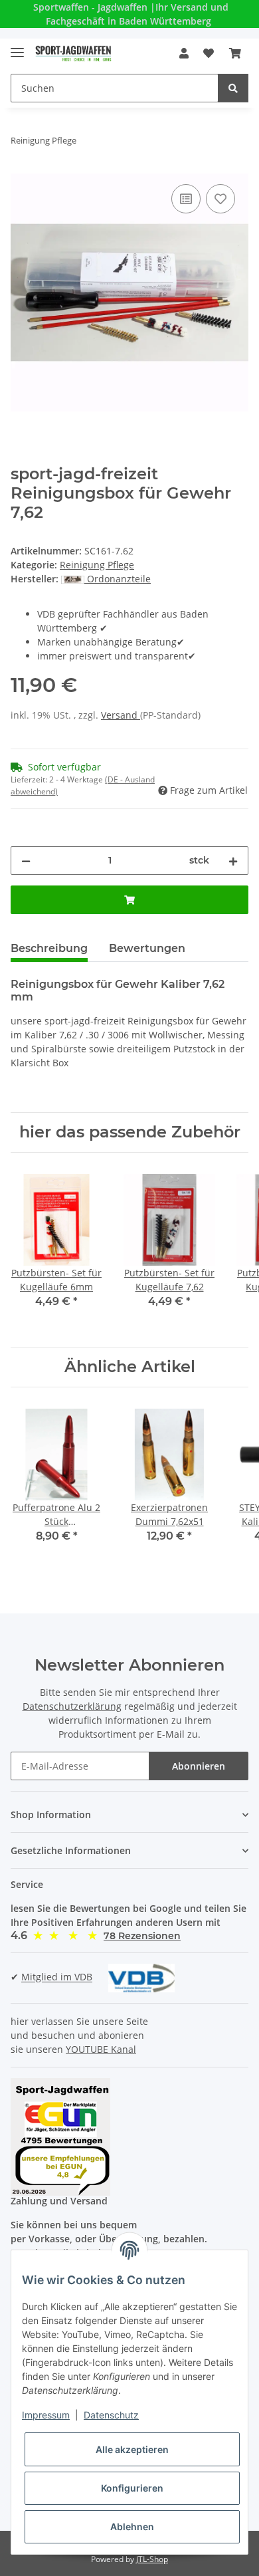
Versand (121, 715)
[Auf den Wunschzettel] (220, 199)
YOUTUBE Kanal (101, 2049)
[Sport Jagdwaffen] (73, 54)
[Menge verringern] (26, 861)
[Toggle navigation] (17, 47)
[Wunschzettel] (209, 53)
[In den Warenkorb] (129, 900)
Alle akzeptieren (132, 2449)
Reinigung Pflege (97, 565)
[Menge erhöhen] (233, 861)
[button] (184, 53)
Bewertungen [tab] (147, 948)
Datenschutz (111, 2415)
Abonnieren (199, 1766)
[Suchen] (233, 88)
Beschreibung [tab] (49, 948)
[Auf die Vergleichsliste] (186, 199)
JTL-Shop (152, 2559)
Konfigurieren (132, 2488)
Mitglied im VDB (57, 1977)
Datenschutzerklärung (72, 1706)
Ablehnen (132, 2526)
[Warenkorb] (235, 53)
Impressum (46, 2415)
